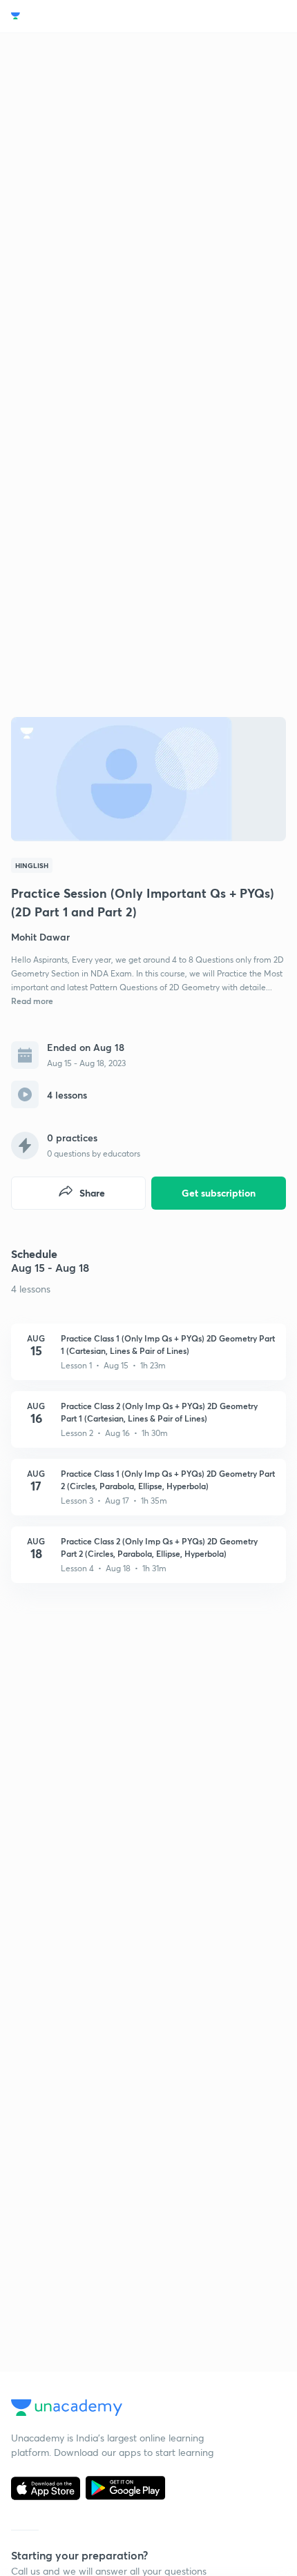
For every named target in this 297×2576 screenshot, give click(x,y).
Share (92, 1193)
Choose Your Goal (71, 16)
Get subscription (219, 1193)
